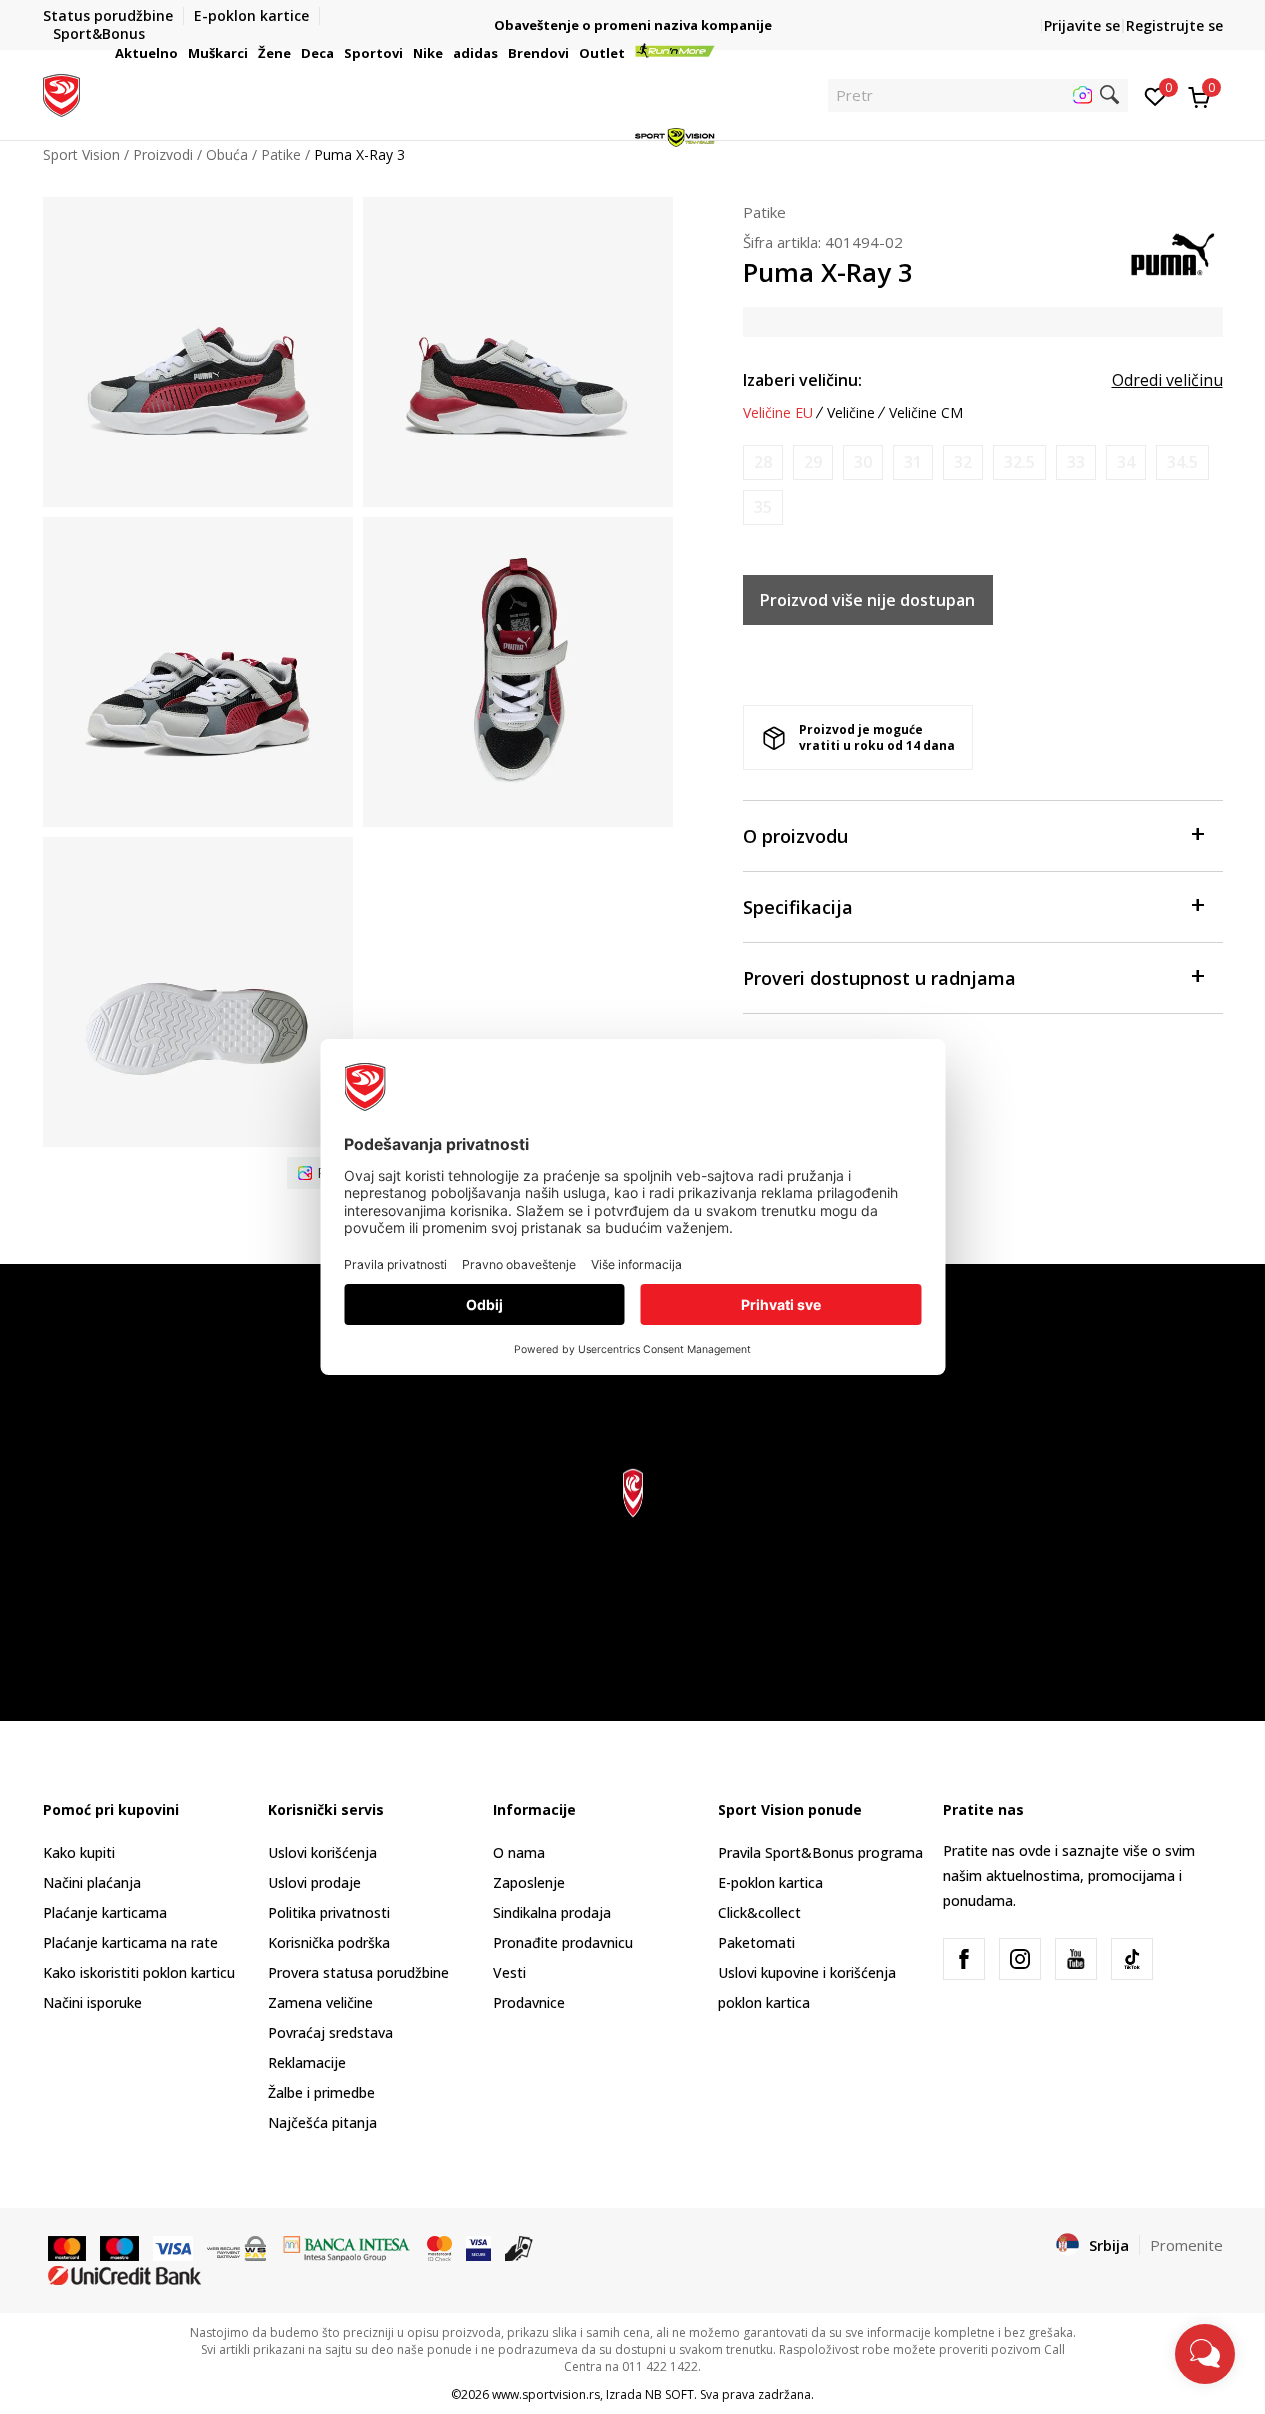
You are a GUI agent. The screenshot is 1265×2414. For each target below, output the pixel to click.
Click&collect (759, 1912)
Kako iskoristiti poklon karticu (139, 1972)
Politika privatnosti (329, 1912)
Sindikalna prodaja (552, 1912)
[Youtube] (1076, 1959)
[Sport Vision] (61, 93)
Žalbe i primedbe (321, 2092)
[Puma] (1173, 252)
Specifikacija (798, 907)
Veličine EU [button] (778, 413)
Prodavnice (529, 2002)
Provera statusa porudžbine (358, 1972)
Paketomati (756, 1942)
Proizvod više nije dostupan (867, 600)
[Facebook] (964, 1959)
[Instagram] (1020, 1959)
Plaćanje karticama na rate (130, 1942)
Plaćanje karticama (105, 1912)
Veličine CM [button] (926, 413)
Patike (764, 212)
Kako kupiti (79, 1852)
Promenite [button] (1186, 2245)
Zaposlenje (529, 1882)
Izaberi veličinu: (802, 380)
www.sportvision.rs (546, 2394)
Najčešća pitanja (322, 2122)
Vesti (509, 1972)
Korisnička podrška (329, 1942)
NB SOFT (669, 2394)
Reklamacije (307, 2062)
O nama (519, 1852)
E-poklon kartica (770, 1882)
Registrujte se (1174, 25)
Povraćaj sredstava (330, 2032)
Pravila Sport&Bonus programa (820, 1852)
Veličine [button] (851, 413)
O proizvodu (795, 836)
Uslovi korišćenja (322, 1852)
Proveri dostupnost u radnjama (879, 978)
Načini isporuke (92, 2002)
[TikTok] (1132, 1959)
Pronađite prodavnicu (563, 1942)
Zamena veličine (320, 2002)
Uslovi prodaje (314, 1882)
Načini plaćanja (92, 1882)
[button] (181, 53)
